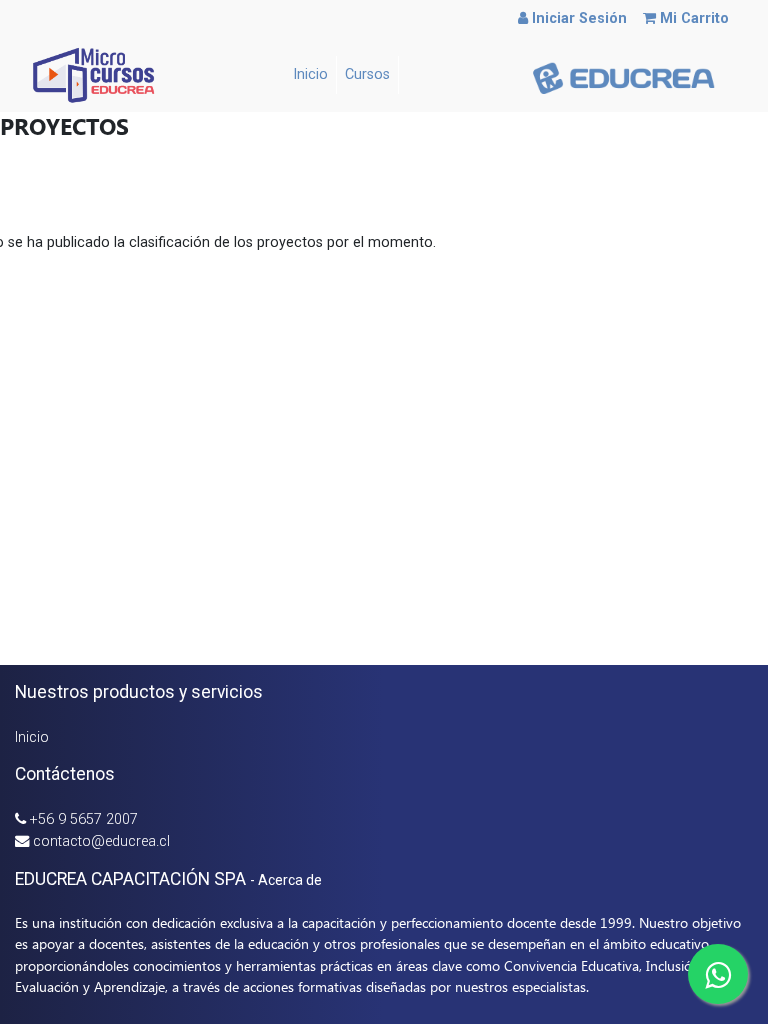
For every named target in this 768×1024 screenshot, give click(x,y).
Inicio (32, 737)
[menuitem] (311, 75)
